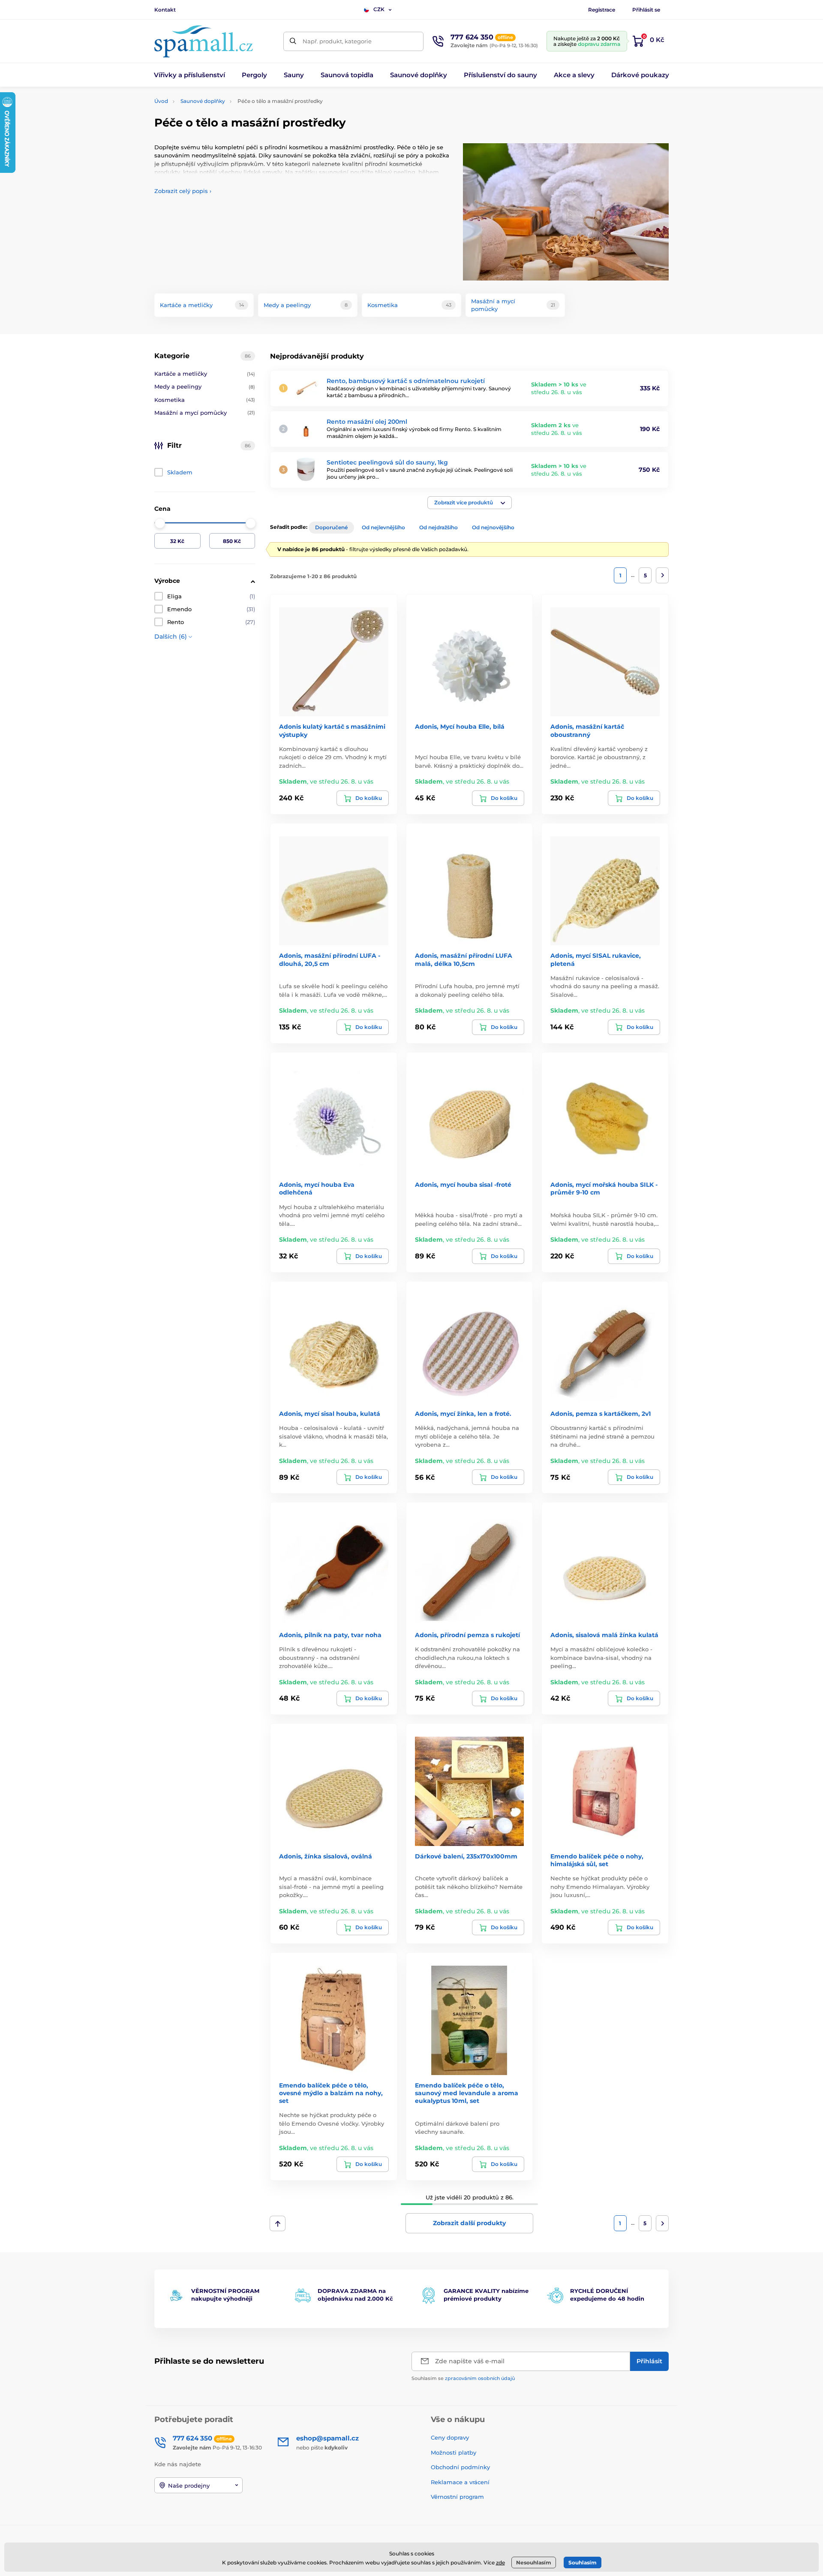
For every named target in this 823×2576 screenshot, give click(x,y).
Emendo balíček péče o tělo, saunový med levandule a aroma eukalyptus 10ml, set (467, 2093)
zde (500, 2562)
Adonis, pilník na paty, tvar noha (330, 1635)
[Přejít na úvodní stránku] (204, 41)
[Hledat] (293, 41)
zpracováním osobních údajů (480, 2378)
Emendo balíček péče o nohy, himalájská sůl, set (597, 1860)
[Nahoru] (278, 2223)
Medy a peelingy (205, 386)
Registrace (602, 10)
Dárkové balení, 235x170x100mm (466, 1856)
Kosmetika (205, 400)
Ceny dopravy (450, 2437)
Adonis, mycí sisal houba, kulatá (330, 1414)
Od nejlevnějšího (383, 527)
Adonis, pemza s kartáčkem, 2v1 (601, 1414)
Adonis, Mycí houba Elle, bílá (460, 727)
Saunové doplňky (203, 101)
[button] (470, 503)
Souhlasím (583, 2562)
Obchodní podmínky (460, 2467)
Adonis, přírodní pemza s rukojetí (467, 1635)
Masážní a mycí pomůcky (205, 413)
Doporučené (331, 527)
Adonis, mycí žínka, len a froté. (463, 1414)
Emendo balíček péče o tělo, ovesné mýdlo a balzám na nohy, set (331, 2093)
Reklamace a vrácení (460, 2482)
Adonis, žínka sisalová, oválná (326, 1856)
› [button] (183, 191)
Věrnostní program (457, 2497)
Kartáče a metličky (205, 374)
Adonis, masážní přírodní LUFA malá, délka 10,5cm (464, 959)
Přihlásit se (646, 10)
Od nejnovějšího (493, 527)
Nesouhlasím (534, 2562)
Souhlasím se (463, 2378)
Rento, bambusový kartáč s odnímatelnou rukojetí (406, 381)
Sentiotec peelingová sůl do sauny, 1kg (387, 462)
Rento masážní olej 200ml (367, 422)
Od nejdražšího (439, 527)
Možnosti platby (454, 2452)
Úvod (161, 101)
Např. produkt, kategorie (337, 41)
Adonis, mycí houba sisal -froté (463, 1185)
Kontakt (165, 10)
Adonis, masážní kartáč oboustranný (587, 730)
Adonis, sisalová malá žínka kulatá (604, 1635)
